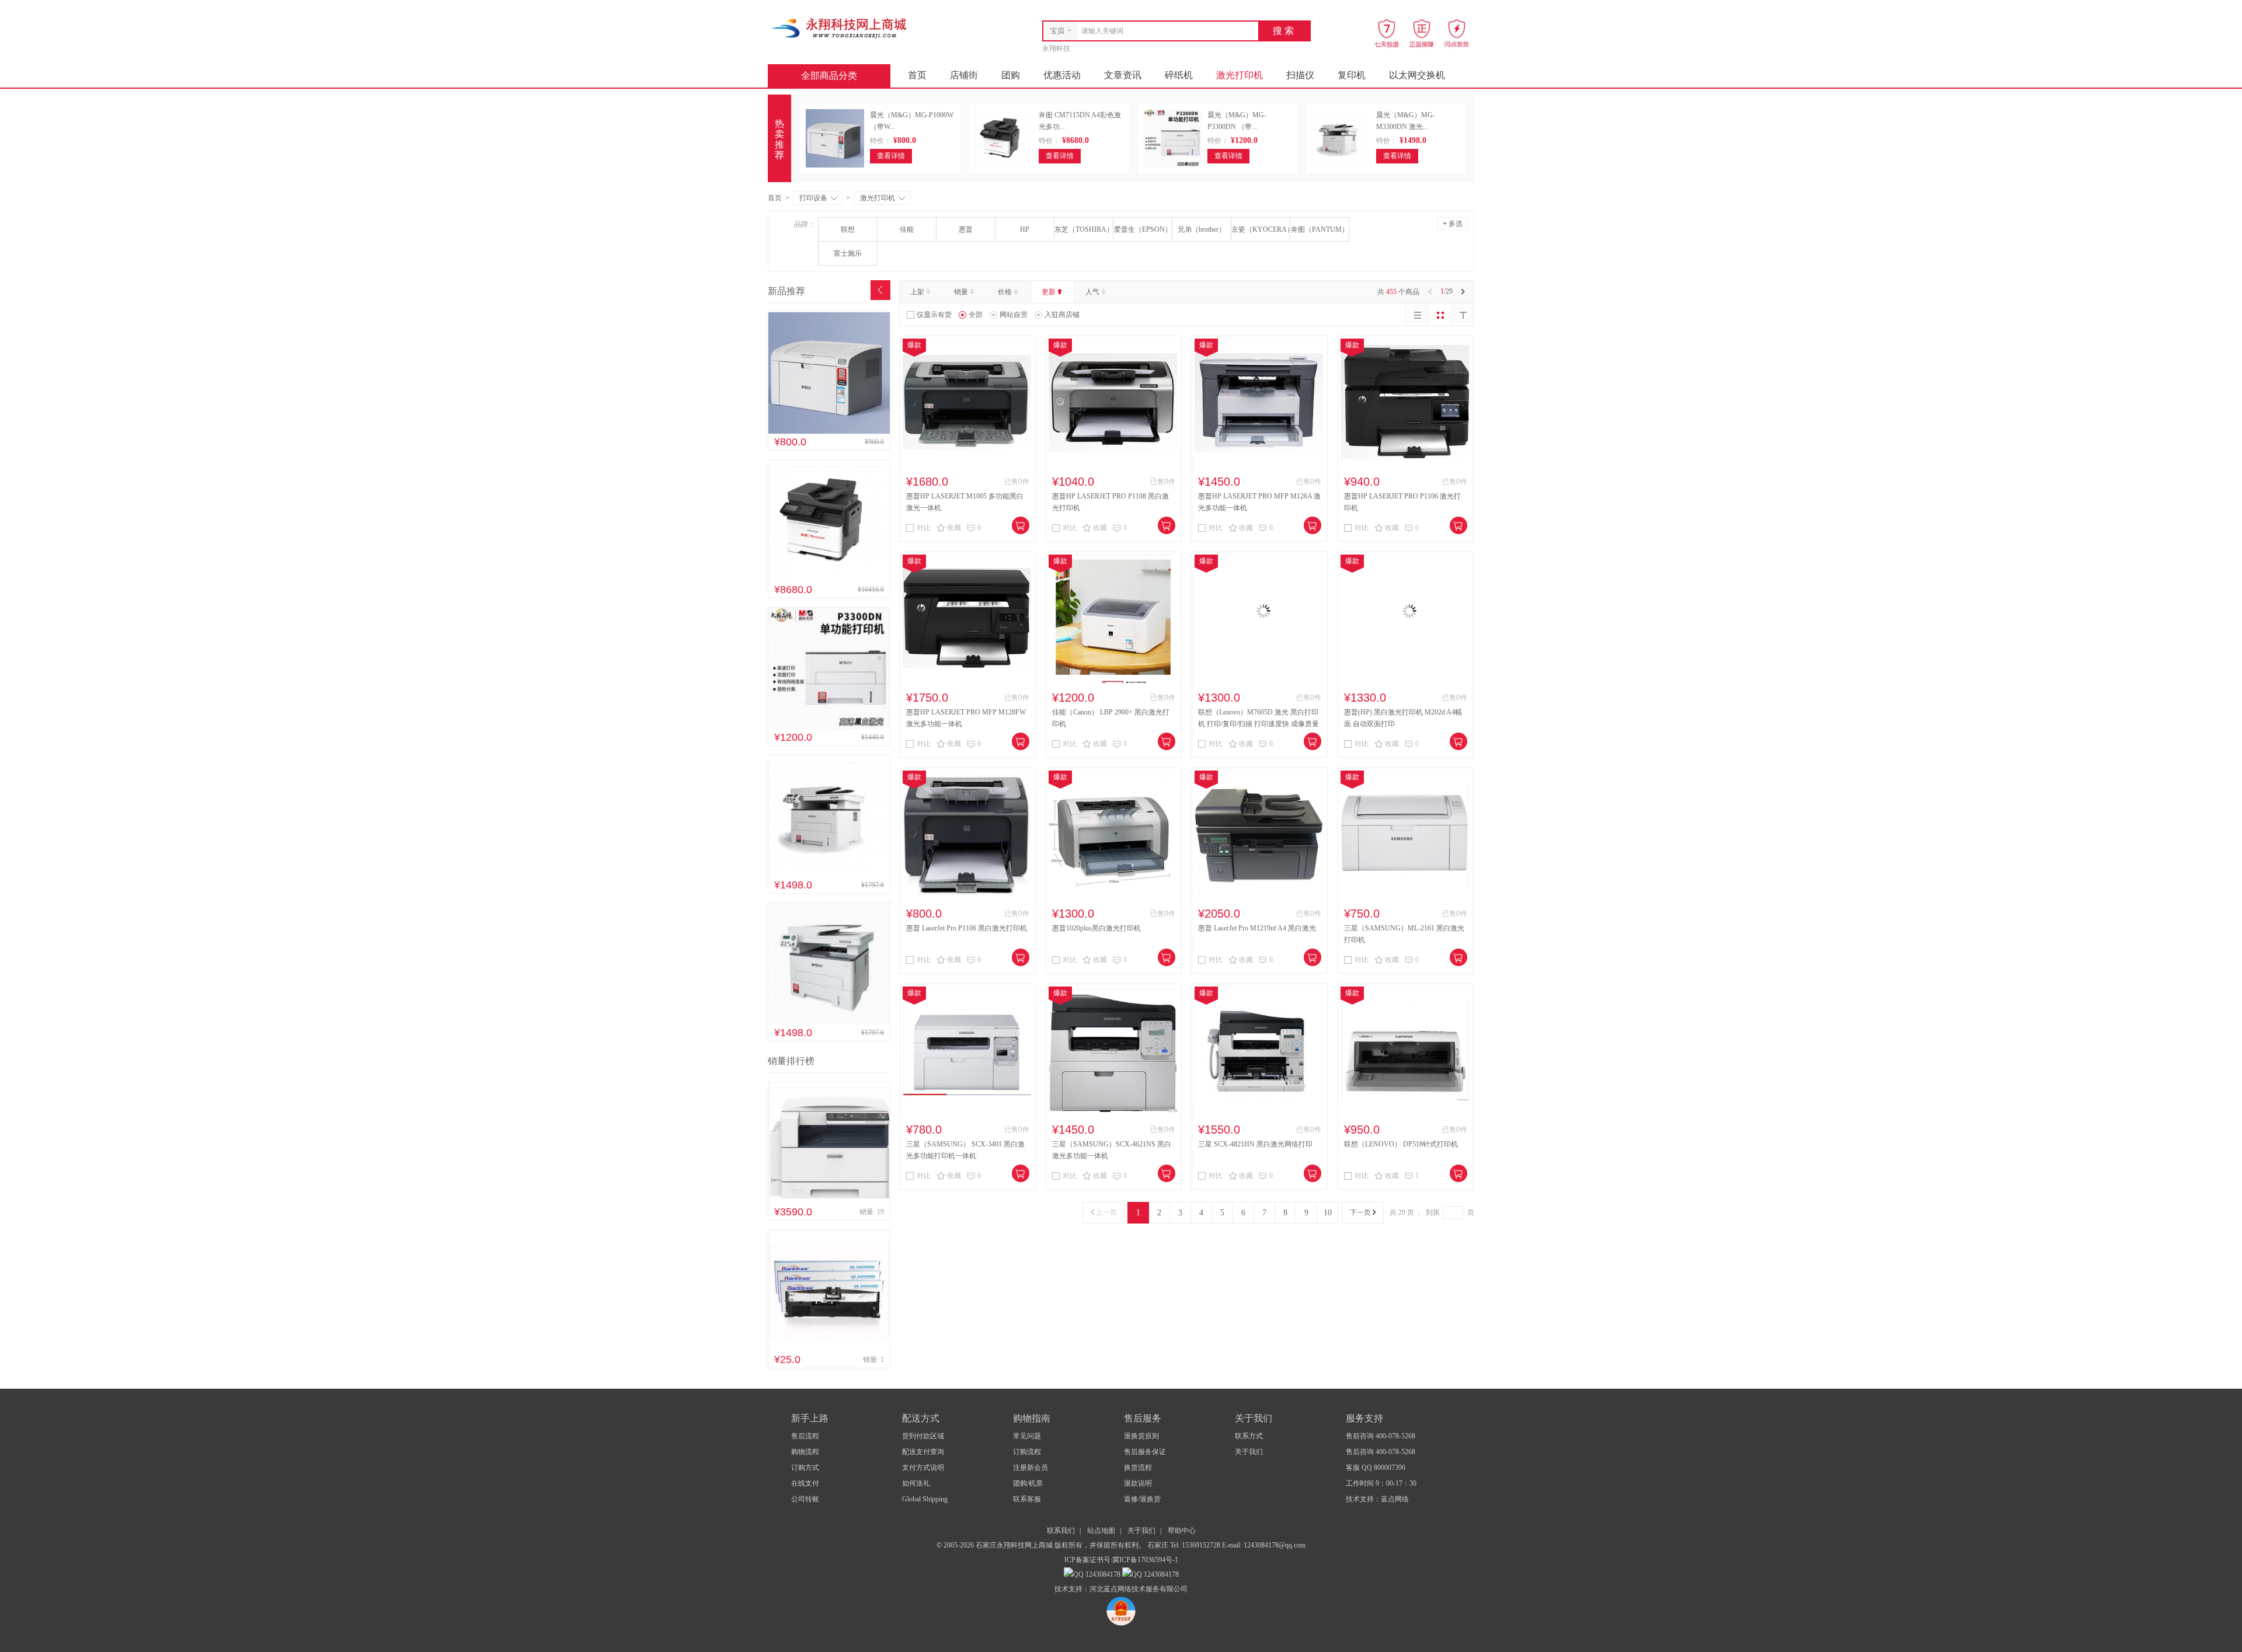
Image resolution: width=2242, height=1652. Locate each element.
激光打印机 (1240, 75)
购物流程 (805, 1452)
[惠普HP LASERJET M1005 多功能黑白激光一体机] (967, 465)
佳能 (907, 229)
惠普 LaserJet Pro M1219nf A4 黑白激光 (1257, 928)
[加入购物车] (1021, 525)
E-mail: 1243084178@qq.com (1264, 1545)
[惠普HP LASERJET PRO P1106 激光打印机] (1405, 465)
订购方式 (805, 1468)
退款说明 (1138, 1483)
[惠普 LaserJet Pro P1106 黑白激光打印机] (967, 897)
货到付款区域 (923, 1436)
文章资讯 (1123, 75)
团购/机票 (1028, 1483)
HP (1025, 229)
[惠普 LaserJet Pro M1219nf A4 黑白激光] (1259, 897)
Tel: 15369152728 (1196, 1545)
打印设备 (813, 198)
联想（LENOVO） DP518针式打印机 (1401, 1144)
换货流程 (1138, 1468)
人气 (1092, 292)
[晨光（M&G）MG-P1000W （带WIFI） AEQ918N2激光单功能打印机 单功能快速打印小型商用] (829, 431)
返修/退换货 (1142, 1499)
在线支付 (805, 1483)
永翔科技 (1056, 48)
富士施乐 (848, 253)
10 (1328, 1213)
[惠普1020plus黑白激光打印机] (1113, 897)
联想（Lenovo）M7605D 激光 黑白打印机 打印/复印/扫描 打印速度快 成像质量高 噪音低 (1258, 724)
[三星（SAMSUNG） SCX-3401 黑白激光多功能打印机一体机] (967, 1113)
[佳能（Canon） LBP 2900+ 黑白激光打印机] (1113, 681)
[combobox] (1165, 31)
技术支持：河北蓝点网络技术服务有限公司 (1121, 1589)
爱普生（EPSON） (1143, 229)
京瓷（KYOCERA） (1261, 229)
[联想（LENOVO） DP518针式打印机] (1405, 1113)
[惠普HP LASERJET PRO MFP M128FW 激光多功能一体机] (967, 681)
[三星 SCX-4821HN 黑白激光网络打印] (1259, 1113)
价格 (1005, 292)
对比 (924, 528)
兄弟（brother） (1202, 229)
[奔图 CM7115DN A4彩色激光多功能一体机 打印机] (829, 579)
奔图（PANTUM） (1320, 229)
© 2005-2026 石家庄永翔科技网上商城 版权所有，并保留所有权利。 (1041, 1545)
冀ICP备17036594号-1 (1145, 1560)
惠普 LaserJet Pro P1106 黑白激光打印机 (967, 928)
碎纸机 (1179, 75)
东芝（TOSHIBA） (1084, 229)
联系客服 (1027, 1499)
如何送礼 (916, 1483)
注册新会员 (1031, 1468)
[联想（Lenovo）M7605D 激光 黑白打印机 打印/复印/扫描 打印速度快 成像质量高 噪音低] (1259, 681)
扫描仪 (1300, 75)
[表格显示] (1440, 315)
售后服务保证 (1145, 1452)
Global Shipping (925, 1499)
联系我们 (1061, 1531)
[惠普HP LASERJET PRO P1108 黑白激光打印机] (1113, 465)
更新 (1049, 292)
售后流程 (805, 1436)
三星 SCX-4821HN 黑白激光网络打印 (1255, 1144)
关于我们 (1249, 1452)
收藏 (954, 528)
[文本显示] (1463, 315)
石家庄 (1159, 1545)
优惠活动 (1062, 75)
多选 (1453, 223)
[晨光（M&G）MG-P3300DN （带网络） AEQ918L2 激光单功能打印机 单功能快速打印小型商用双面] (829, 727)
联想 (848, 229)
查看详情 (891, 156)
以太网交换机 (1417, 75)
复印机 (1352, 75)
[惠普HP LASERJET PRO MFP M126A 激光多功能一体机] (1259, 465)
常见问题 (1027, 1436)
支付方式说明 (923, 1468)
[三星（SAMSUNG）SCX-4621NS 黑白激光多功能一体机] (1113, 1113)
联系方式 (1249, 1436)
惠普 (966, 229)
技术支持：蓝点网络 (1377, 1499)
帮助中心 (1182, 1531)
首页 (917, 75)
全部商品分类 (829, 76)
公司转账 (805, 1499)
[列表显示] (1417, 315)
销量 (961, 292)
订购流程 (1027, 1452)
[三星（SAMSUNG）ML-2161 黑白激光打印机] (1405, 897)
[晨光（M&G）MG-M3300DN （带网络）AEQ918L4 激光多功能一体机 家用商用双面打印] (829, 1022)
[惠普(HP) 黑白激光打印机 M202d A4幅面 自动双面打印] (1405, 681)
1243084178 (1102, 1574)
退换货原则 (1141, 1436)
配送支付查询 (923, 1452)
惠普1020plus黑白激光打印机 (1096, 928)
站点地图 (1101, 1531)
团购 (1011, 75)
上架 (917, 292)
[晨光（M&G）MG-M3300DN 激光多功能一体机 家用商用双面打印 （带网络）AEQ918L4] (829, 874)
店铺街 (964, 75)
